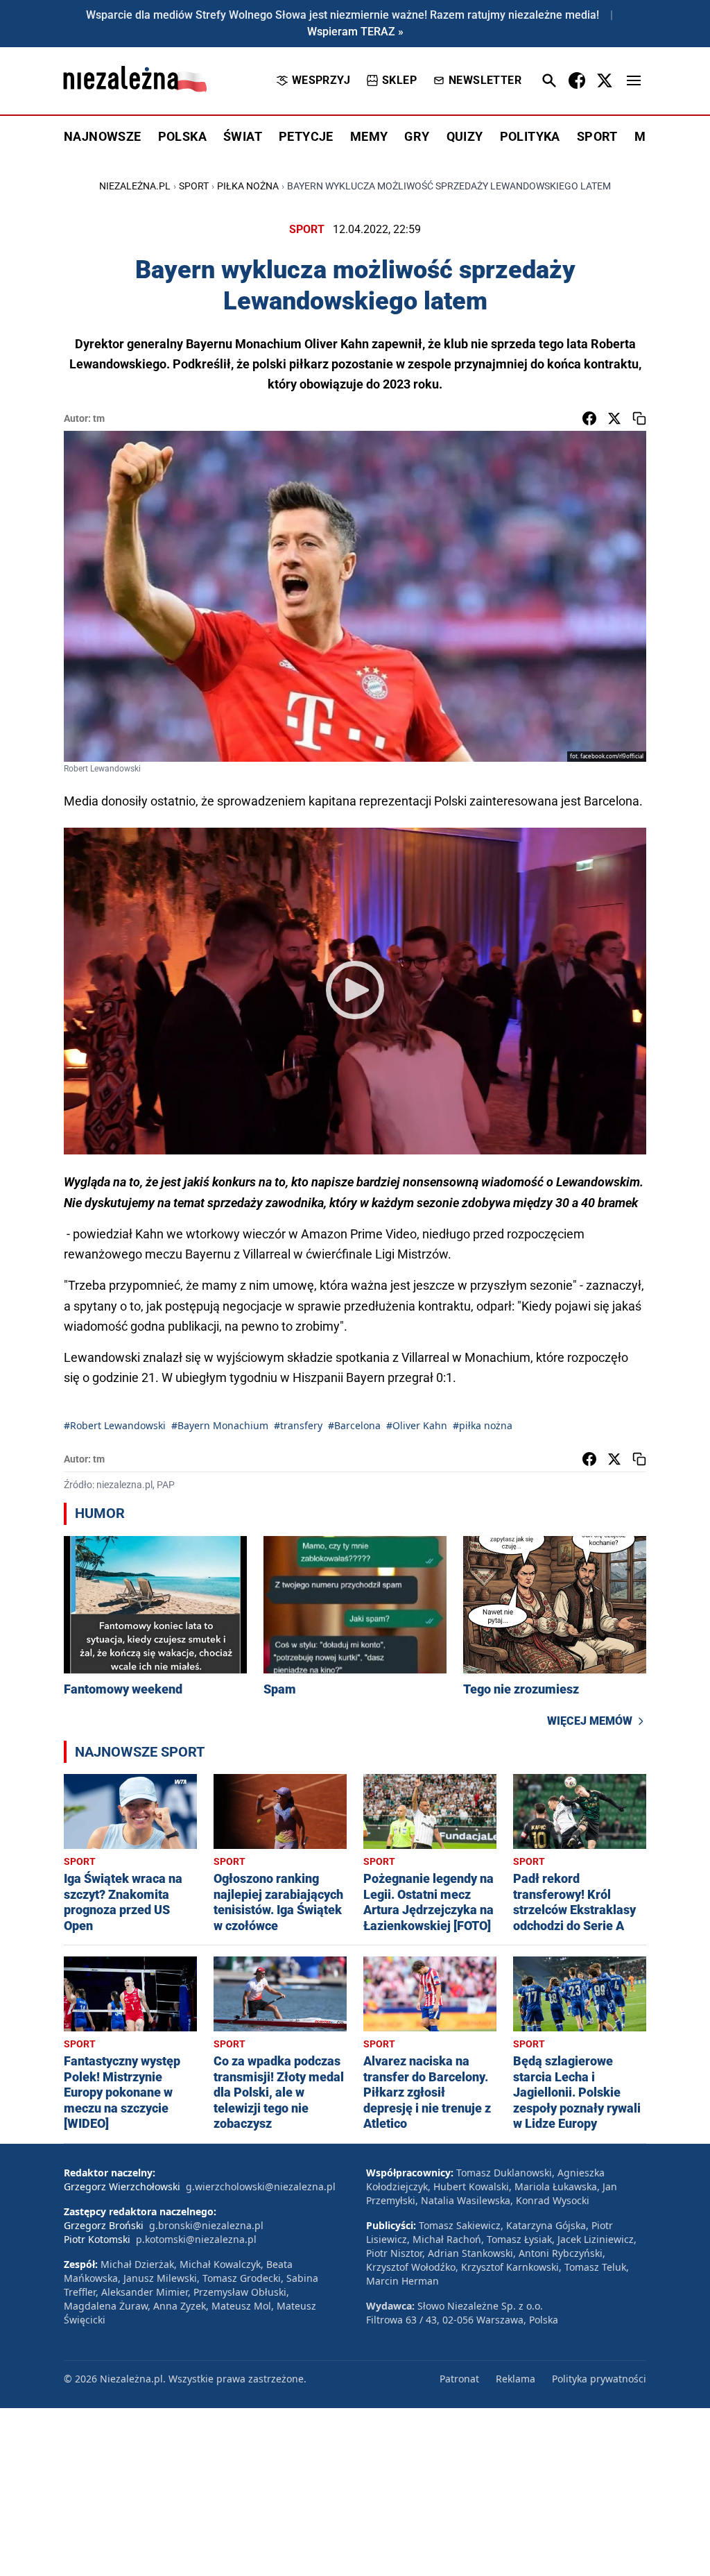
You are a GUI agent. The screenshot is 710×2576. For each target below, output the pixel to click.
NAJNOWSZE (103, 136)
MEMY (369, 136)
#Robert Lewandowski (115, 1425)
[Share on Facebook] (589, 418)
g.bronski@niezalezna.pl (206, 2225)
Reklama (516, 2379)
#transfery (298, 1425)
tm (99, 418)
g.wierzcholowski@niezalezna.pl (261, 2186)
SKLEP (399, 80)
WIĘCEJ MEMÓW (590, 1721)
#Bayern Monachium (220, 1425)
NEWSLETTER (485, 80)
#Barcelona (354, 1425)
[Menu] (634, 80)
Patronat (459, 2379)
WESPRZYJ (321, 80)
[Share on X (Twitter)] (614, 418)
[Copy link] (639, 418)
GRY (417, 136)
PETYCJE (306, 136)
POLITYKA (530, 136)
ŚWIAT (243, 136)
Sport (194, 186)
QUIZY (465, 136)
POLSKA (182, 136)
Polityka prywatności (599, 2379)
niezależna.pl (135, 186)
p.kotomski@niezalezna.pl (196, 2239)
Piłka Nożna (248, 186)
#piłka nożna (483, 1425)
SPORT (597, 136)
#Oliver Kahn (417, 1425)
